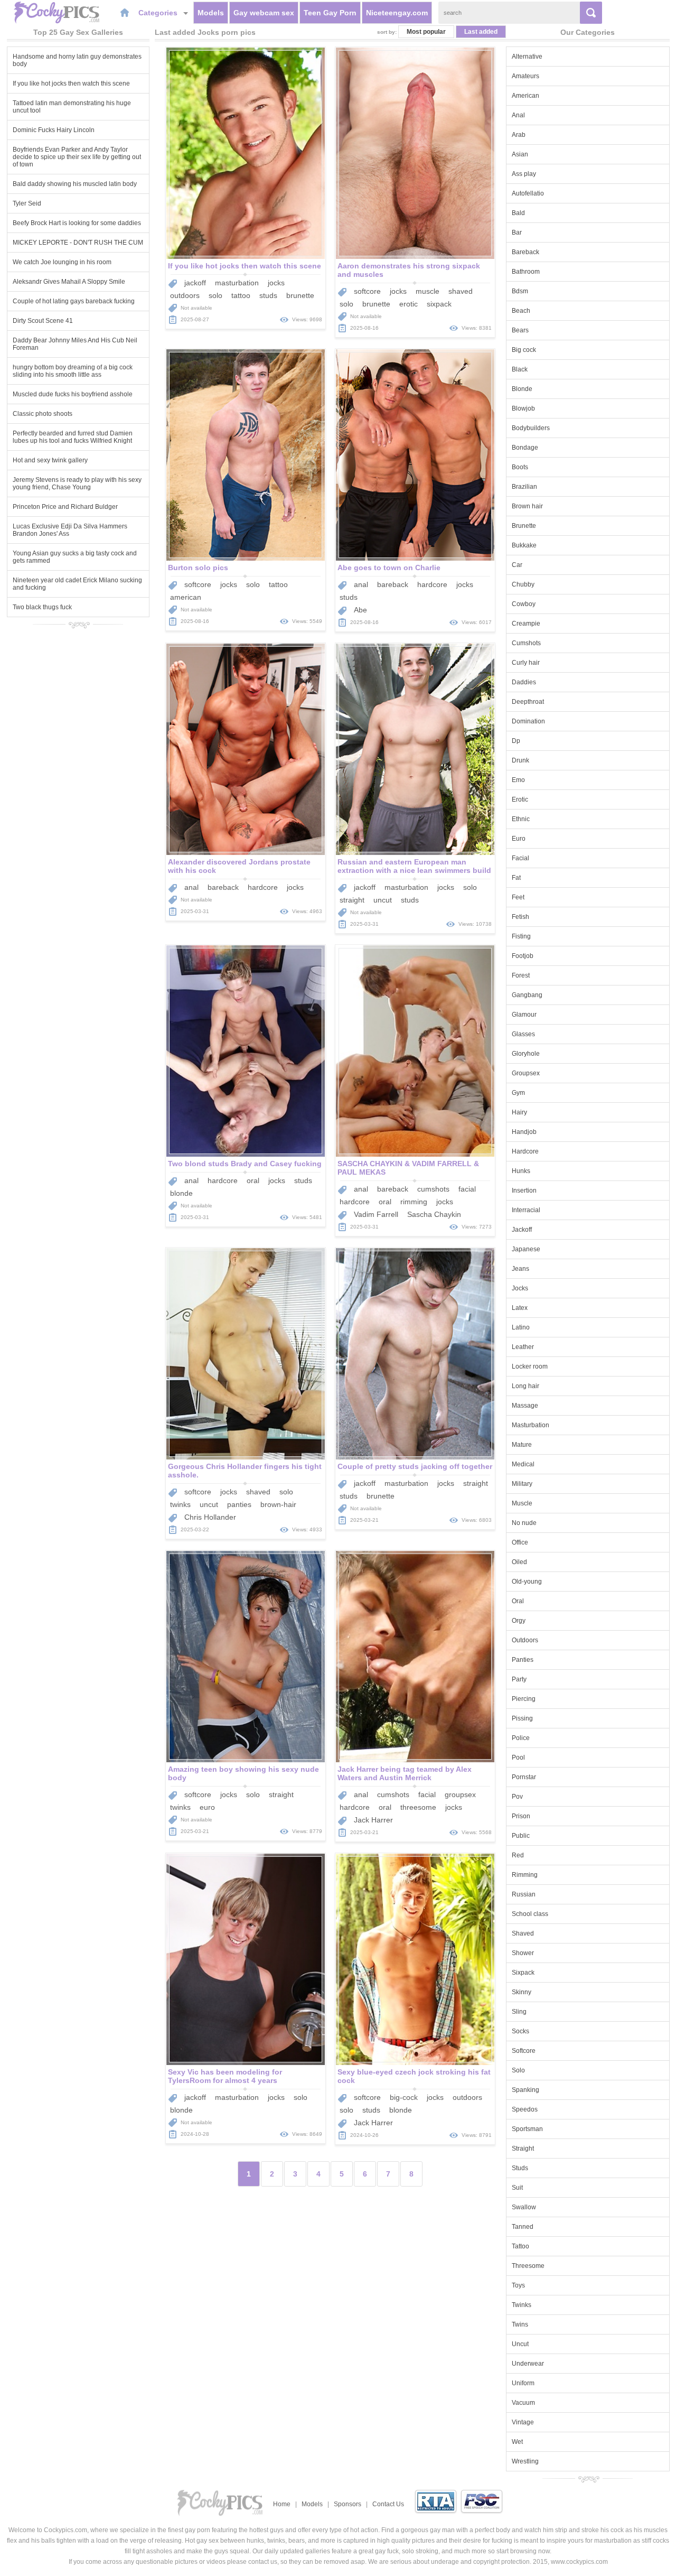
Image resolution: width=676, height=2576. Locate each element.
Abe (360, 610)
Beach (521, 311)
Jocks (520, 1288)
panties (239, 1504)
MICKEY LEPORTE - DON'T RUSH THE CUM (78, 243)
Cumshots (526, 643)
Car (517, 565)
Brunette (524, 526)
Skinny (522, 1992)
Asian (520, 154)
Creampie (526, 624)
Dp (516, 741)
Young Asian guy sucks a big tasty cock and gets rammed (75, 557)
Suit (517, 2188)
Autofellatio (528, 193)
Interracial (526, 1210)
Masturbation (531, 1425)
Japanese (526, 1249)
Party (519, 1679)
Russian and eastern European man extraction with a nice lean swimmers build (414, 866)
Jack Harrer (373, 1820)
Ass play (524, 174)
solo (215, 295)
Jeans (520, 1269)
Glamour (524, 1015)
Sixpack (523, 1973)
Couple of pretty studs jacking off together (415, 1466)
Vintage (523, 2422)
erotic (409, 304)
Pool (518, 1757)
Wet (517, 2442)
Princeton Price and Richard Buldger (65, 507)
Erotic (520, 799)
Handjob (524, 1132)
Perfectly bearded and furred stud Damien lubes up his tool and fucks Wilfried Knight (73, 437)
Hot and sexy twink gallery (50, 460)
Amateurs (525, 76)
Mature (522, 1445)
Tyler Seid (27, 203)
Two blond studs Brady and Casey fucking (245, 1164)
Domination (528, 721)
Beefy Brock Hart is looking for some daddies (77, 223)
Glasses (523, 1034)
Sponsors (348, 2504)
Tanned (523, 2227)
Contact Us (388, 2504)
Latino (521, 1327)
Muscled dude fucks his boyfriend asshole (73, 394)
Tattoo (520, 2246)
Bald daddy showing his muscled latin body (75, 184)
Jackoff (522, 1230)
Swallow (524, 2207)
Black (520, 369)
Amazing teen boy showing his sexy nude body (243, 1773)
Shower (523, 1953)
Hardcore (525, 1151)
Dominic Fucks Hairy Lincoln (54, 130)
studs (268, 295)
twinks (180, 1504)
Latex (520, 1308)
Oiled (519, 1562)
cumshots (433, 1189)
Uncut (520, 2344)
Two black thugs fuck (42, 607)
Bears (520, 330)
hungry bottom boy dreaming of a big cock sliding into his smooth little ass (73, 371)
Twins (520, 2324)
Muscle (522, 1503)
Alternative (527, 57)
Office (520, 1542)
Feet (518, 897)
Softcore (524, 2051)
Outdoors (525, 1640)
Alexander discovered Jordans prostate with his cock (239, 866)
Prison (521, 1816)
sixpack (439, 304)
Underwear (528, 2364)
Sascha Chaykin (434, 1214)
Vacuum (523, 2403)
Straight (523, 2149)
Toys (518, 2285)
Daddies (524, 682)
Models (211, 13)
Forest (521, 975)
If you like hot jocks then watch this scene (71, 83)
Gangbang (527, 995)
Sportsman (527, 2129)
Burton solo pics (198, 568)
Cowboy (524, 604)
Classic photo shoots (43, 414)
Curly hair (526, 663)
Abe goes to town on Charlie (389, 568)
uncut (383, 900)
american (186, 597)
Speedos (525, 2109)
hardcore (432, 584)
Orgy (519, 1621)
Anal (518, 115)
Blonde (522, 389)
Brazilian (524, 487)
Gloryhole (526, 1054)
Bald (518, 213)
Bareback (525, 252)
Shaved (523, 1933)
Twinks (522, 2305)
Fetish (520, 917)
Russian (524, 1894)
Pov (517, 1797)
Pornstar (524, 1777)
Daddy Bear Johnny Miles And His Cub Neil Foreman (75, 344)
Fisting (521, 936)
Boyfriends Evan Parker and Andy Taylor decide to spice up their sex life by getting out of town (77, 157)
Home (282, 2504)
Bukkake (524, 545)
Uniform (523, 2383)
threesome (418, 1807)
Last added (481, 32)
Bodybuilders (531, 428)
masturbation (237, 283)
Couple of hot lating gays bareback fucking (74, 301)
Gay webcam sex (264, 13)
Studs (520, 2168)
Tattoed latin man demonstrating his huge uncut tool (72, 107)
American (525, 96)
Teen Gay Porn (330, 13)
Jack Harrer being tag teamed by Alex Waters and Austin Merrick (405, 1773)
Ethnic (521, 819)
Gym (518, 1093)
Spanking (525, 2090)
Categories (159, 13)
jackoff (195, 283)
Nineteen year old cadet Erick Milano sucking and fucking (77, 584)
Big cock (524, 350)
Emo (518, 780)
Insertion (524, 1191)
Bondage (525, 448)
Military (522, 1484)
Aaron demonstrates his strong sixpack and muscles (409, 270)
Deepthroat (528, 702)
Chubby (523, 584)
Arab (519, 135)
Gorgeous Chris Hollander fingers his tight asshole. (245, 1471)
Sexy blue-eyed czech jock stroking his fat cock (414, 2076)
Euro (519, 839)
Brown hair (527, 506)
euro (207, 1807)
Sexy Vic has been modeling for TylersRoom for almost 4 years (225, 2076)
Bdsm (520, 291)
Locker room (530, 1366)
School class (530, 1914)
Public (521, 1836)
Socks (520, 2031)
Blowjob (523, 408)
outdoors (185, 295)
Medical (523, 1464)
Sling (519, 2012)
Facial (520, 858)
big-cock (404, 2097)
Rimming (525, 1875)
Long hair (525, 1386)
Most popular (426, 32)
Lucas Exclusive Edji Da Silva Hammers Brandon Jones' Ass (70, 530)
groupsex (460, 1794)
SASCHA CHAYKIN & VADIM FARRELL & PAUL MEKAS (408, 1168)
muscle (428, 291)
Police (521, 1738)
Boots (520, 467)
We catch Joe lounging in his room (62, 262)
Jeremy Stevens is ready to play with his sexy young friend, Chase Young (77, 483)
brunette (300, 295)
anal (361, 584)
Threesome (528, 2266)
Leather (523, 1347)
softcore (367, 291)
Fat (516, 878)
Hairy (519, 1112)
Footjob (523, 956)
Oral (518, 1601)
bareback (393, 584)
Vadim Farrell (376, 1214)
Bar (517, 233)
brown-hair (278, 1504)
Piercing (524, 1699)
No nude (524, 1523)
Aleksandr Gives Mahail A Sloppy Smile (69, 282)
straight (352, 900)
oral (253, 1180)
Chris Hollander (210, 1517)
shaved (461, 291)
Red (518, 1855)
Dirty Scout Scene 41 (43, 321)
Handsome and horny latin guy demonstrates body (77, 60)
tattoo (241, 295)
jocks (276, 283)
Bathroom (526, 272)
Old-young (527, 1582)
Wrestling (525, 2461)
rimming (414, 1202)
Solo (518, 2070)
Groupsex (526, 1073)
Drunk (520, 760)
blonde (181, 1193)
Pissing (522, 1718)
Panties (523, 1660)
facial (467, 1189)
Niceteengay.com (397, 13)
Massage (525, 1406)
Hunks (521, 1171)
